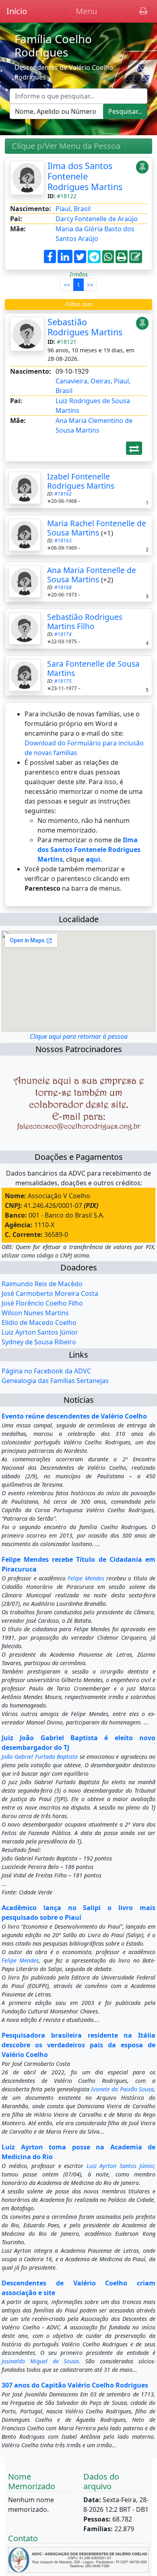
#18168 (63, 587)
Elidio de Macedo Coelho (39, 1323)
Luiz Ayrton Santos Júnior (40, 1332)
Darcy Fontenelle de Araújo (97, 219)
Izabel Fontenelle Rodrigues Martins (81, 481)
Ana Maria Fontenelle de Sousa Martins (92, 575)
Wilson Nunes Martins (35, 1313)
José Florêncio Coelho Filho (42, 1303)
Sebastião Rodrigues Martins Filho (85, 622)
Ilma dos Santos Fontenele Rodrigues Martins (85, 176)
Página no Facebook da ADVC (46, 1371)
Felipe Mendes (86, 1578)
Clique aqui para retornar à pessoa (79, 1036)
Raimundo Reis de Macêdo (42, 1284)
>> (90, 285)
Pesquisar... (125, 111)
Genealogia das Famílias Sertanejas (55, 1381)
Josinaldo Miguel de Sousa (40, 2361)
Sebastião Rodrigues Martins (85, 327)
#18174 (63, 634)
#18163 (63, 541)
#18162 (63, 494)
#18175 (63, 681)
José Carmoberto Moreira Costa (50, 1293)
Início (17, 11)
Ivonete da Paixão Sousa (122, 2089)
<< (67, 285)
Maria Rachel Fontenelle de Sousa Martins (97, 528)
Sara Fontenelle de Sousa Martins (93, 668)
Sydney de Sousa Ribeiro (39, 1342)
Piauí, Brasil (73, 209)
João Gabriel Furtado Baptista (40, 1757)
